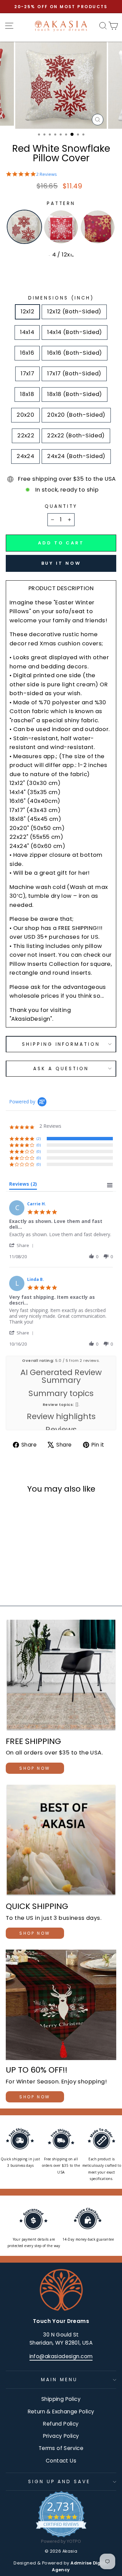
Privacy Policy (61, 2436)
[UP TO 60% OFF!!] (61, 2005)
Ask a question (61, 1069)
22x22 (26, 435)
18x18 (27, 394)
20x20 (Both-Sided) (76, 415)
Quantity (61, 506)
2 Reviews (47, 174)
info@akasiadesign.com (61, 2356)
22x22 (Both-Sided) (76, 435)
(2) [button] (39, 1138)
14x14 (27, 332)
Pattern (61, 203)
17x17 (27, 373)
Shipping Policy (61, 2399)
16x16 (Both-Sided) (74, 353)
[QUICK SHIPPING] (61, 1841)
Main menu (59, 2380)
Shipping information (61, 1044)
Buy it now (61, 563)
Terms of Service (61, 2448)
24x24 (25, 456)
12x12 (27, 311)
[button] (23, 1245)
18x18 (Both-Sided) (74, 394)
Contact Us (61, 2461)
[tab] (23, 1185)
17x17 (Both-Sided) (74, 373)
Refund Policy (61, 2424)
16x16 (27, 353)
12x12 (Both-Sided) (74, 311)
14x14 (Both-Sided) (74, 332)
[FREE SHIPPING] (61, 1676)
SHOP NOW (35, 1768)
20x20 (25, 415)
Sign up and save (59, 2482)
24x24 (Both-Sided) (76, 456)
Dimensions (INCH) (61, 298)
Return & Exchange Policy (61, 2412)
